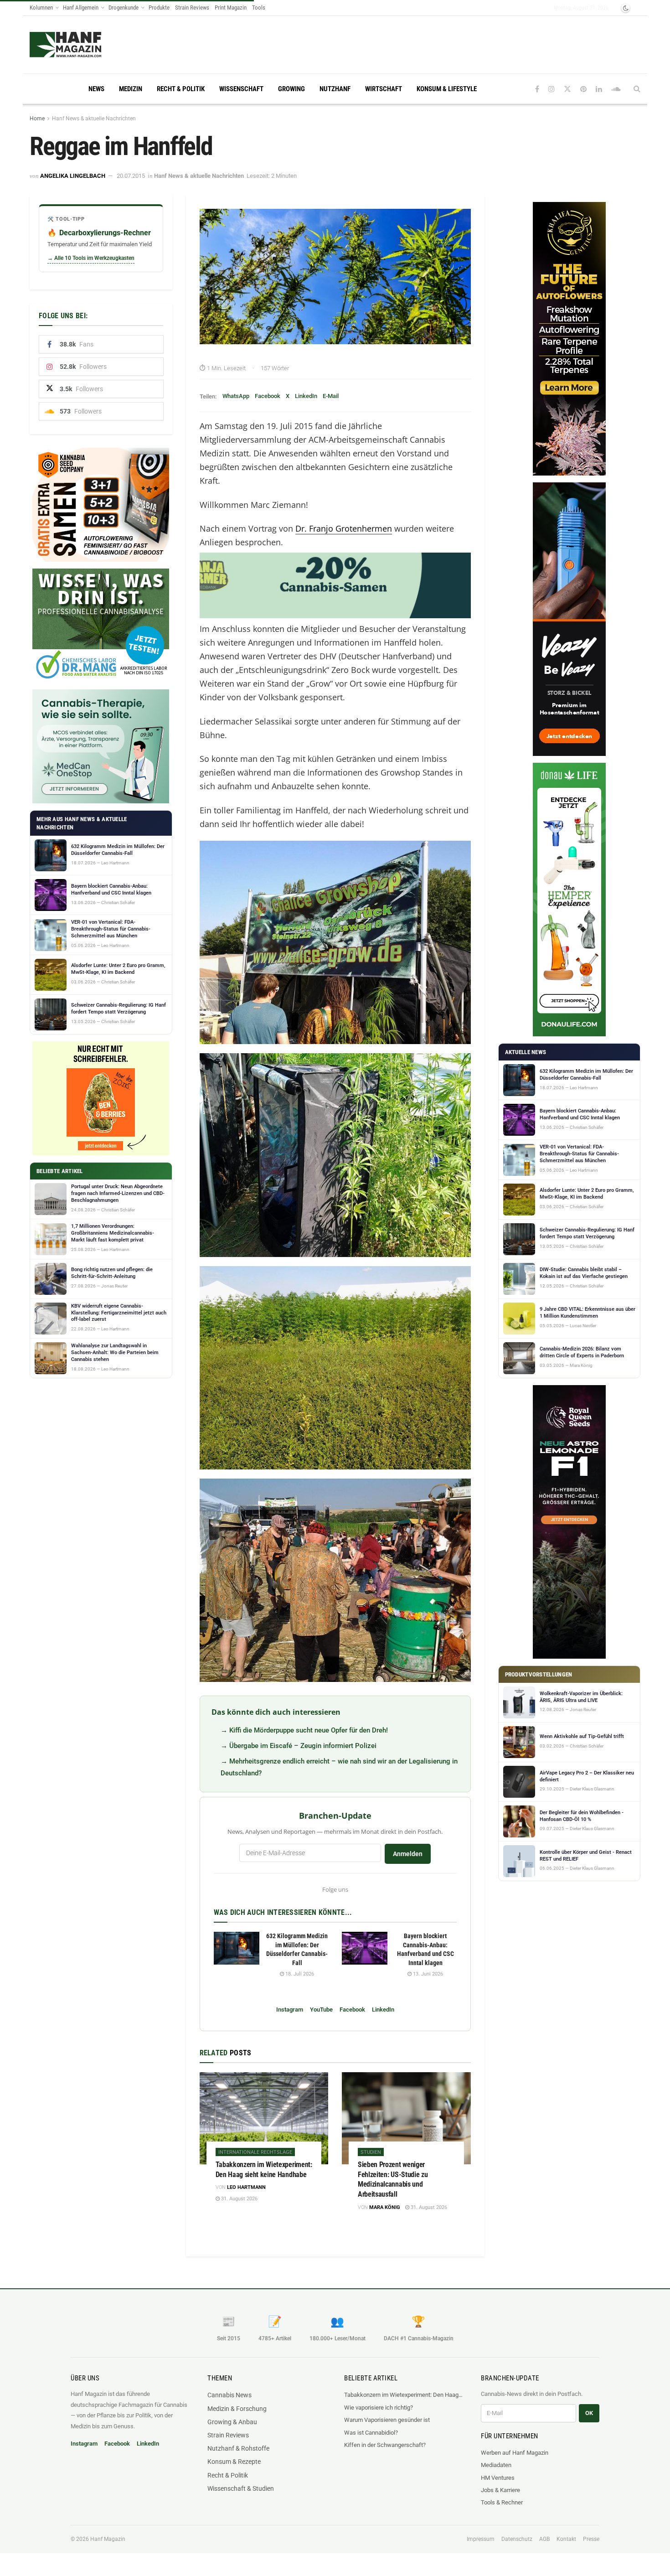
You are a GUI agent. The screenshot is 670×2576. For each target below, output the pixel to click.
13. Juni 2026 (427, 1974)
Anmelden (408, 1854)
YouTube (321, 2010)
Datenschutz (517, 2539)
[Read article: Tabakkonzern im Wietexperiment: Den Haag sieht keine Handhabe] (264, 2118)
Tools (259, 8)
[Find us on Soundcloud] (616, 89)
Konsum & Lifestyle (447, 89)
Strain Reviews (192, 8)
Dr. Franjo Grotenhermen (344, 528)
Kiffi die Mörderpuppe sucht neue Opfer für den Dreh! (309, 1730)
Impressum (481, 2539)
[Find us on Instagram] (551, 89)
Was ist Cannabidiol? (371, 2433)
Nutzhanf (335, 89)
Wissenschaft (241, 89)
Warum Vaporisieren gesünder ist (387, 2420)
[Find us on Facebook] (537, 89)
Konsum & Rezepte (234, 2462)
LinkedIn (306, 396)
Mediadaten (496, 2465)
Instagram (290, 2010)
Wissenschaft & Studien (241, 2488)
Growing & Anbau (232, 2422)
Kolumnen (41, 8)
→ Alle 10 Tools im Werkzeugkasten (91, 258)
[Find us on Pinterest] (583, 89)
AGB (544, 2539)
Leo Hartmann (246, 2187)
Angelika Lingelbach (73, 176)
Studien (371, 2152)
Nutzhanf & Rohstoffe (238, 2448)
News (96, 89)
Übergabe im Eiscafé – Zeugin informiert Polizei (303, 1746)
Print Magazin (231, 8)
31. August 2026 (239, 2199)
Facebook (268, 396)
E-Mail (331, 396)
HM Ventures (498, 2478)
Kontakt (566, 2539)
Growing (291, 89)
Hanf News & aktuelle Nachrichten (94, 119)
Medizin (131, 89)
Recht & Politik (181, 89)
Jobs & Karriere (500, 2490)
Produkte (159, 8)
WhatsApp (236, 396)
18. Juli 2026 (299, 1974)
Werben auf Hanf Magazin (515, 2453)
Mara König (385, 2207)
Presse (591, 2539)
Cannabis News (229, 2395)
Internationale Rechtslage (255, 2152)
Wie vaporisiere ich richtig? (379, 2408)
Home (37, 119)
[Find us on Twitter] (567, 89)
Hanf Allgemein (81, 8)
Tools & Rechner (502, 2502)
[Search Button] (637, 89)
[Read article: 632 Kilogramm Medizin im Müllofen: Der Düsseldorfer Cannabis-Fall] (237, 1948)
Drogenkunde (124, 8)
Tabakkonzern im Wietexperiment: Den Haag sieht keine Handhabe (403, 2395)
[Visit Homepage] (65, 45)
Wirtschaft (384, 89)
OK (589, 2413)
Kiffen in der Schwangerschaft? (385, 2445)
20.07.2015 (131, 176)
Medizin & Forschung (237, 2409)
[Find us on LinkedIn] (599, 89)
